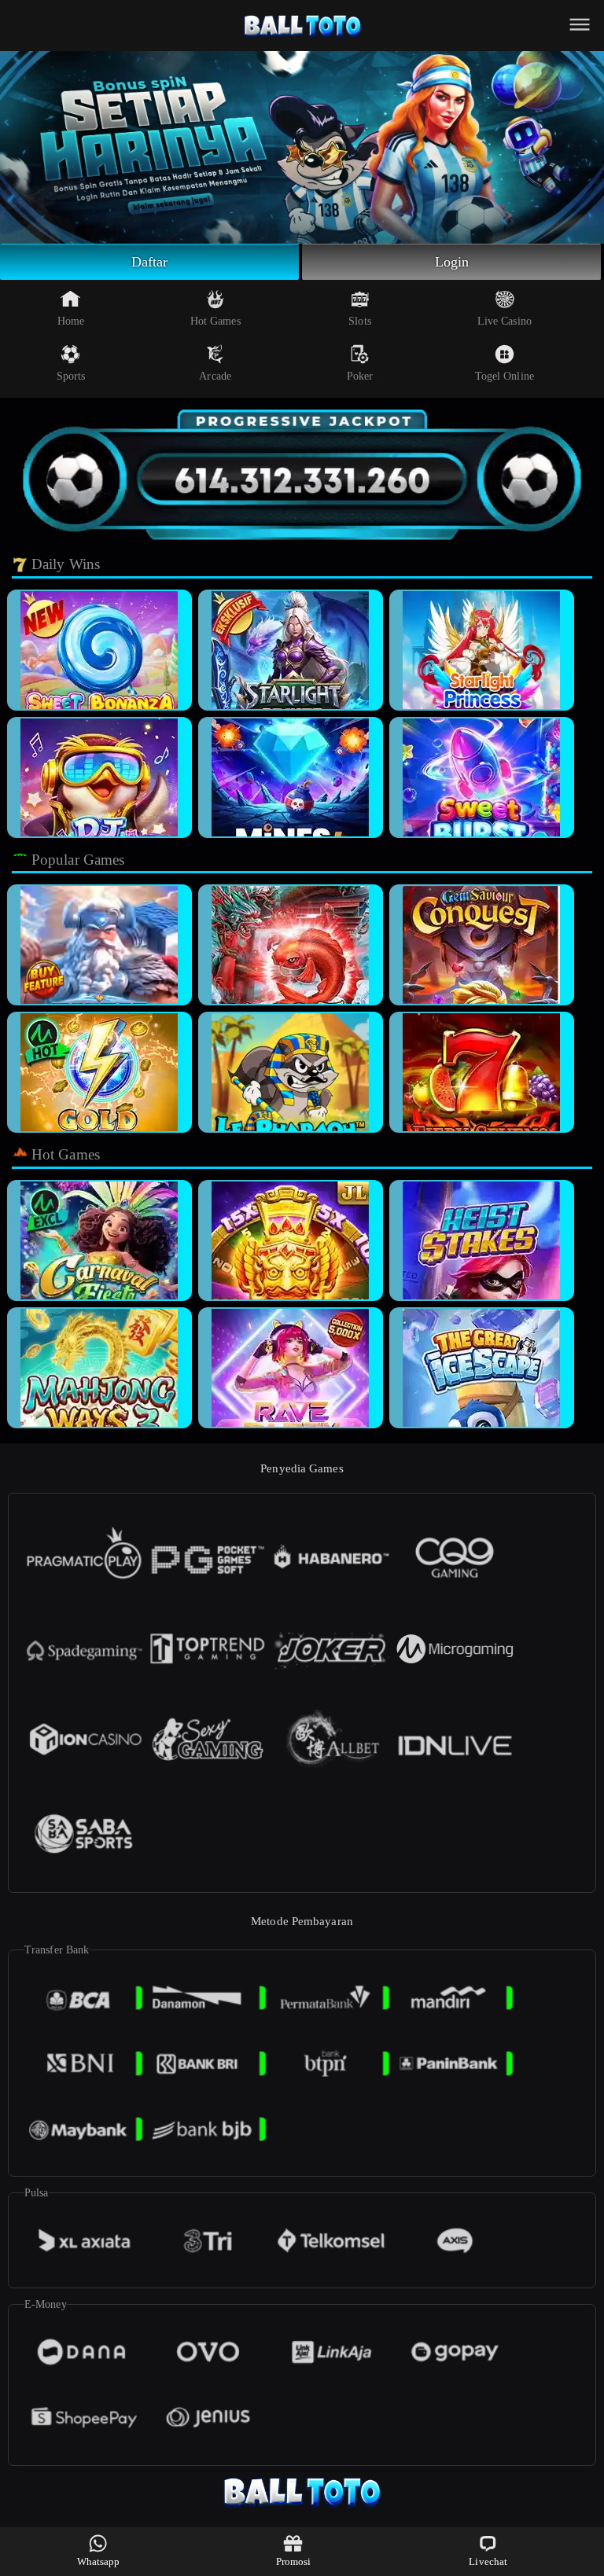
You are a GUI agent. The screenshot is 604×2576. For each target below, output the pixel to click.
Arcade (215, 376)
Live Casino (505, 321)
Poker (360, 376)
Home (71, 321)
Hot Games (215, 321)
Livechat (488, 2561)
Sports (71, 376)
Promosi (294, 2561)
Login (452, 262)
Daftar (150, 262)
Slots (360, 321)
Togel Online (505, 376)
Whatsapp (99, 2561)
